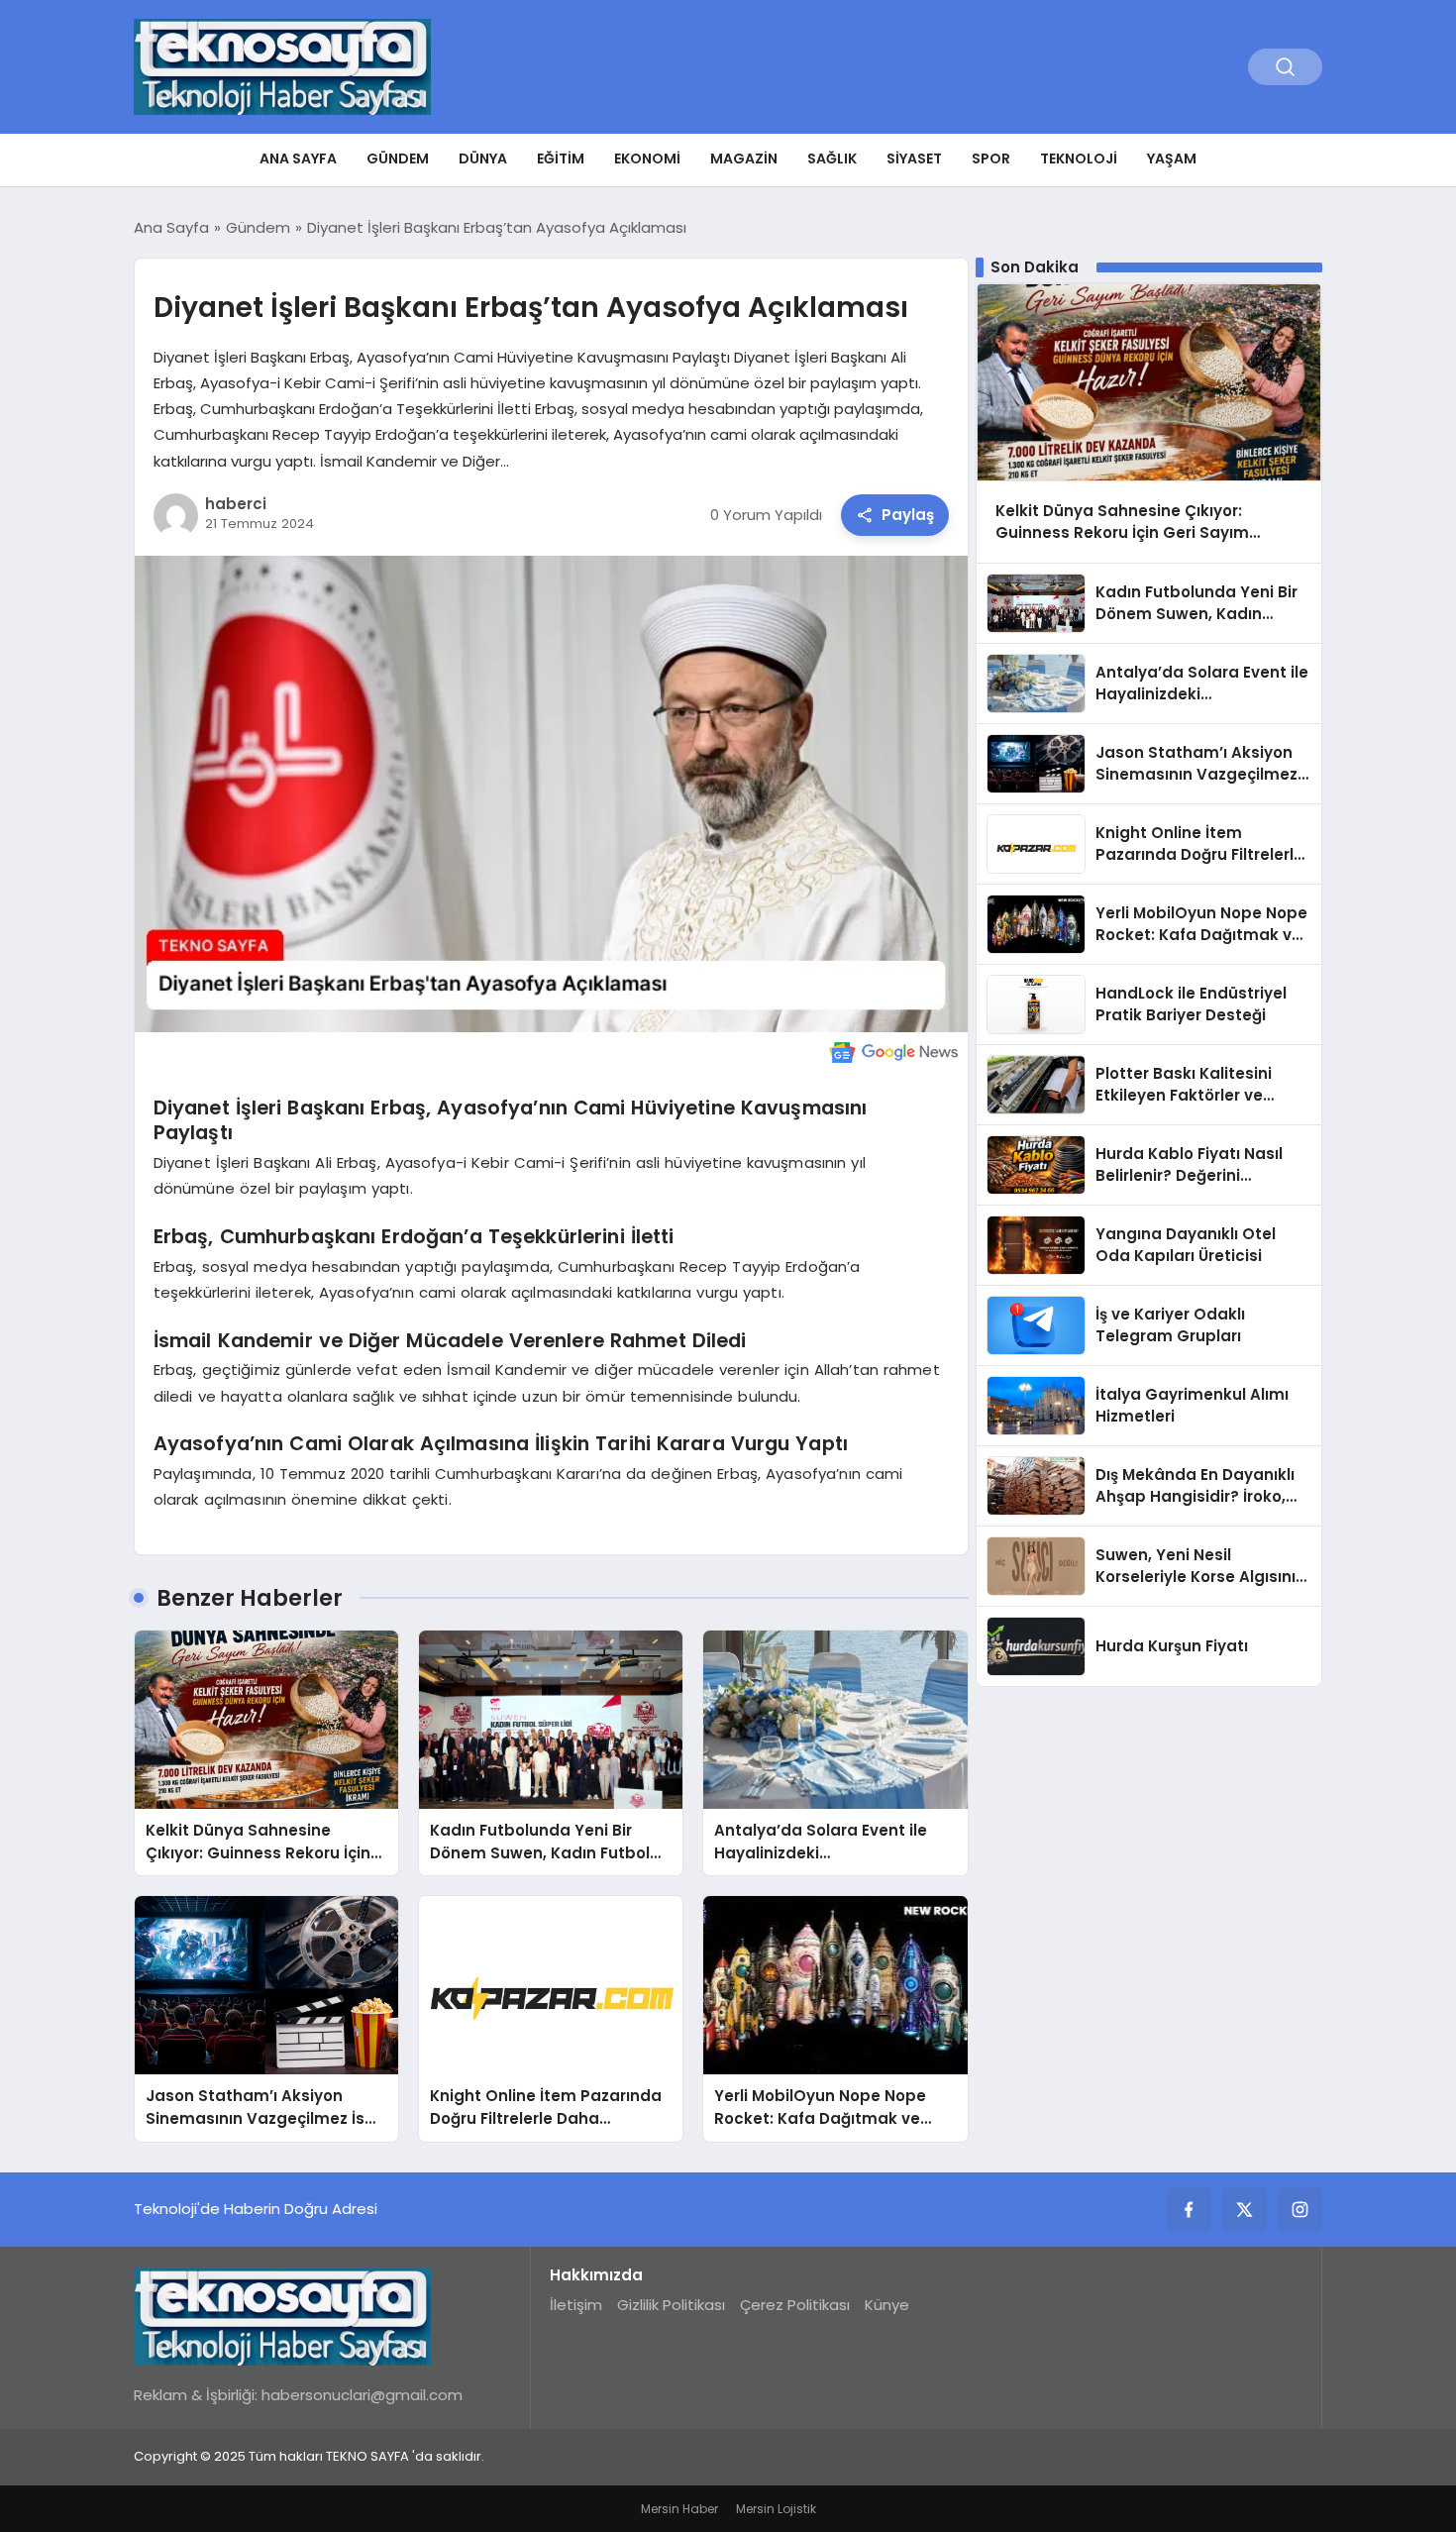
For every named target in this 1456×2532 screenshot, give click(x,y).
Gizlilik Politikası (671, 2305)
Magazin (744, 158)
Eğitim (561, 158)
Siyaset (914, 158)
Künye (887, 2305)
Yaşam (1172, 158)
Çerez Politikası (795, 2305)
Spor (991, 158)
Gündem (398, 158)
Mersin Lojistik (776, 2509)
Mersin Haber (679, 2509)
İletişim (576, 2305)
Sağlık (832, 158)
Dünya (483, 158)
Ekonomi (647, 158)
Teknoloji (1079, 158)
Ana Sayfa (298, 158)
